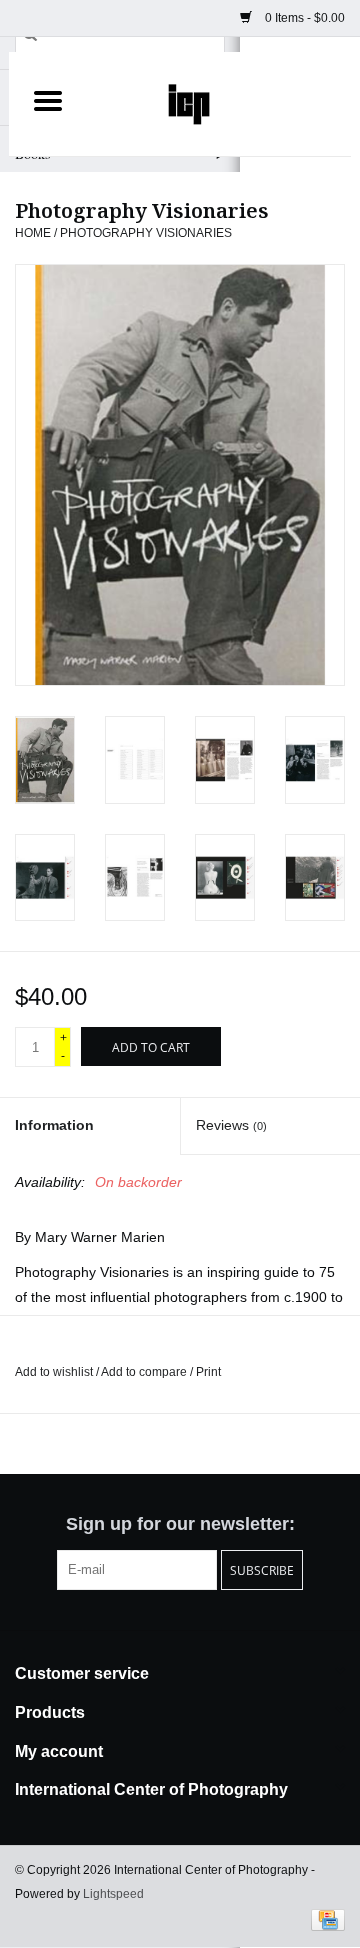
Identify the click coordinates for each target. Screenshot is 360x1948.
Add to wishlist (55, 1372)
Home (33, 233)
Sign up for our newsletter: (180, 1524)
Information (54, 1125)
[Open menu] (48, 100)
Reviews (231, 1125)
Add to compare (145, 1372)
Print (208, 1372)
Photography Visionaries (146, 233)
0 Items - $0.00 (303, 18)
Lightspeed (113, 1894)
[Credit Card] (324, 1919)
